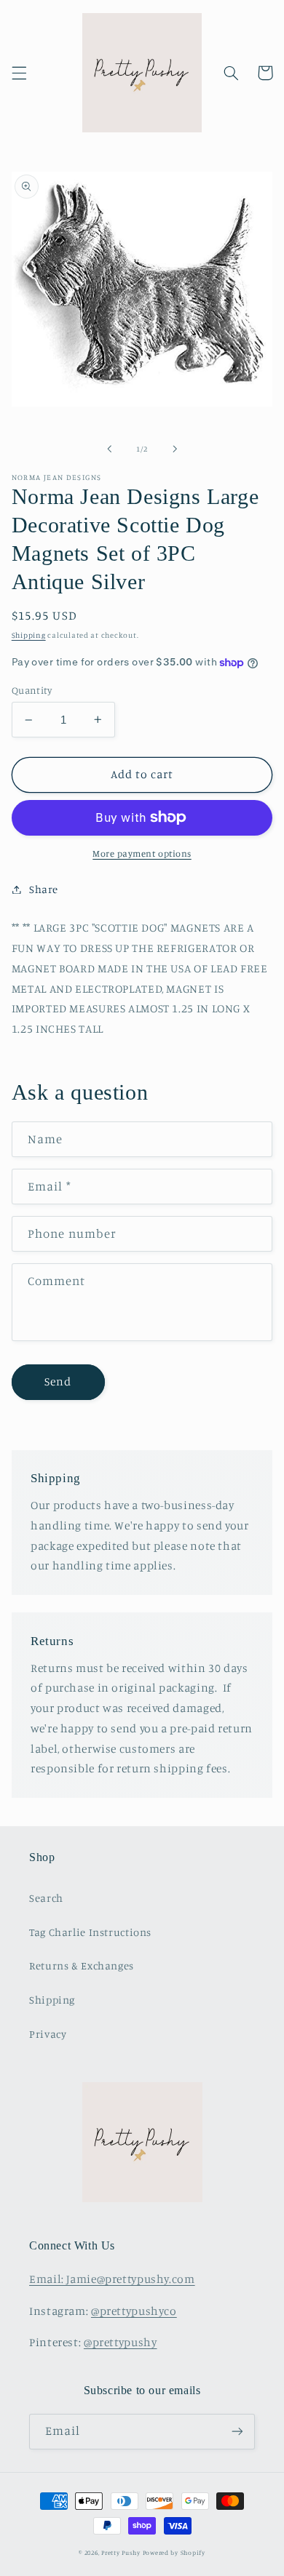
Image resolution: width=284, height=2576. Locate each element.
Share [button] (44, 889)
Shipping (29, 635)
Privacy (48, 2034)
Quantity (32, 690)
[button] (19, 73)
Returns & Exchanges (82, 1965)
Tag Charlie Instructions (90, 1932)
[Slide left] (109, 449)
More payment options (142, 853)
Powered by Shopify (174, 2552)
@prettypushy (121, 2342)
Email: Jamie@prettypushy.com (112, 2279)
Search (46, 1898)
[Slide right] (175, 449)
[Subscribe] (237, 2432)
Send (58, 1381)
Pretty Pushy (121, 2552)
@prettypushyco (134, 2311)
